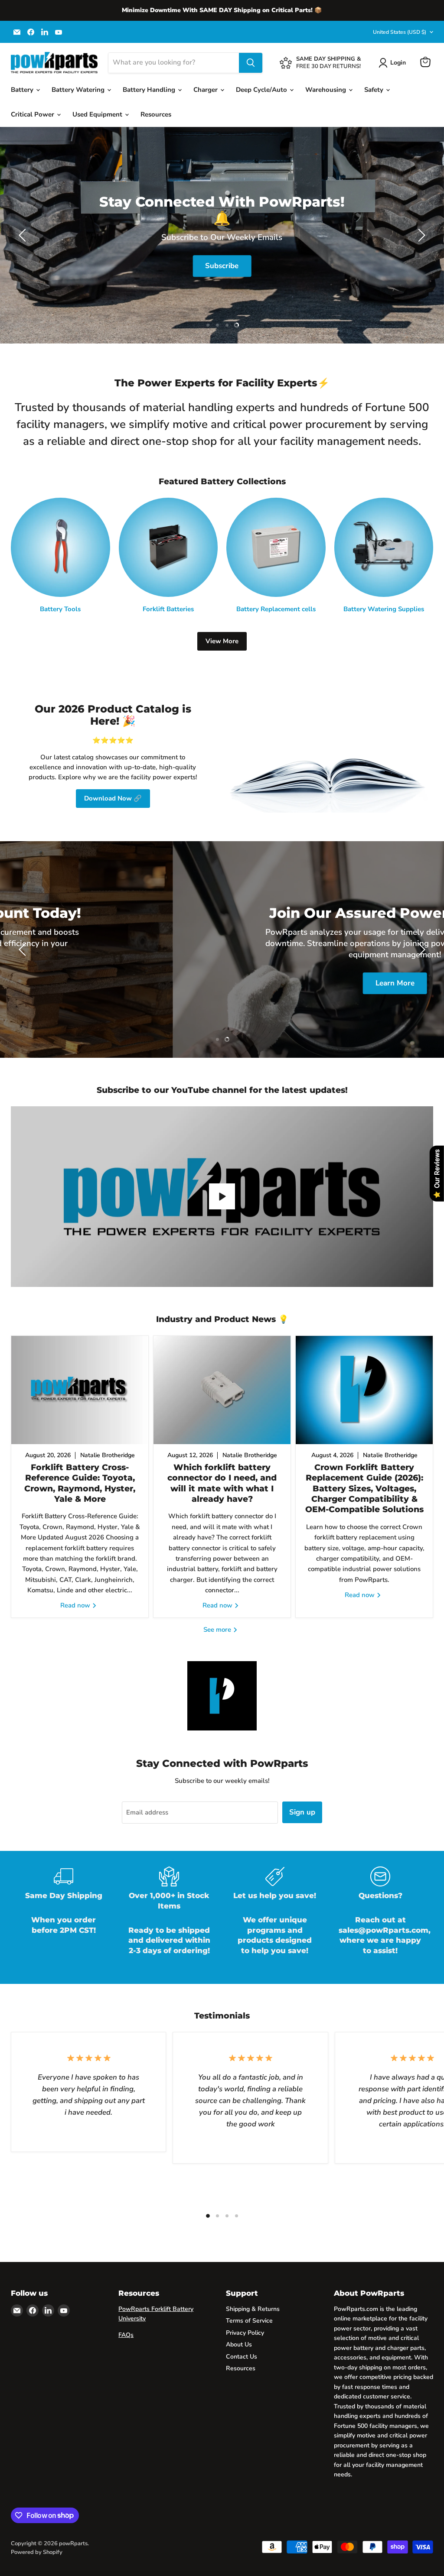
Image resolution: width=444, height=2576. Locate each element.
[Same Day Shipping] (64, 1917)
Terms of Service (249, 2321)
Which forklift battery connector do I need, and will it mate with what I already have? (222, 1483)
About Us (239, 2344)
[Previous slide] (24, 235)
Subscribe (222, 266)
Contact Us (242, 2357)
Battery (23, 90)
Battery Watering (79, 90)
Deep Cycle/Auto (262, 90)
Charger (206, 90)
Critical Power (33, 114)
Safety (375, 90)
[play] (222, 1196)
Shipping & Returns (253, 2309)
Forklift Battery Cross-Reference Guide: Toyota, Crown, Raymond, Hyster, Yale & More (80, 1483)
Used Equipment (98, 114)
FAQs (126, 2335)
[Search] (251, 63)
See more (218, 1630)
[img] (87, 2517)
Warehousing (326, 90)
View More (222, 641)
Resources (156, 114)
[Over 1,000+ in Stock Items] (170, 1917)
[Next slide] (420, 235)
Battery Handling (150, 90)
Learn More (222, 983)
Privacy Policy (245, 2333)
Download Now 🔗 (113, 798)
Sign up (302, 1812)
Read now (76, 1605)
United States (400, 32)
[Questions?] (381, 1917)
